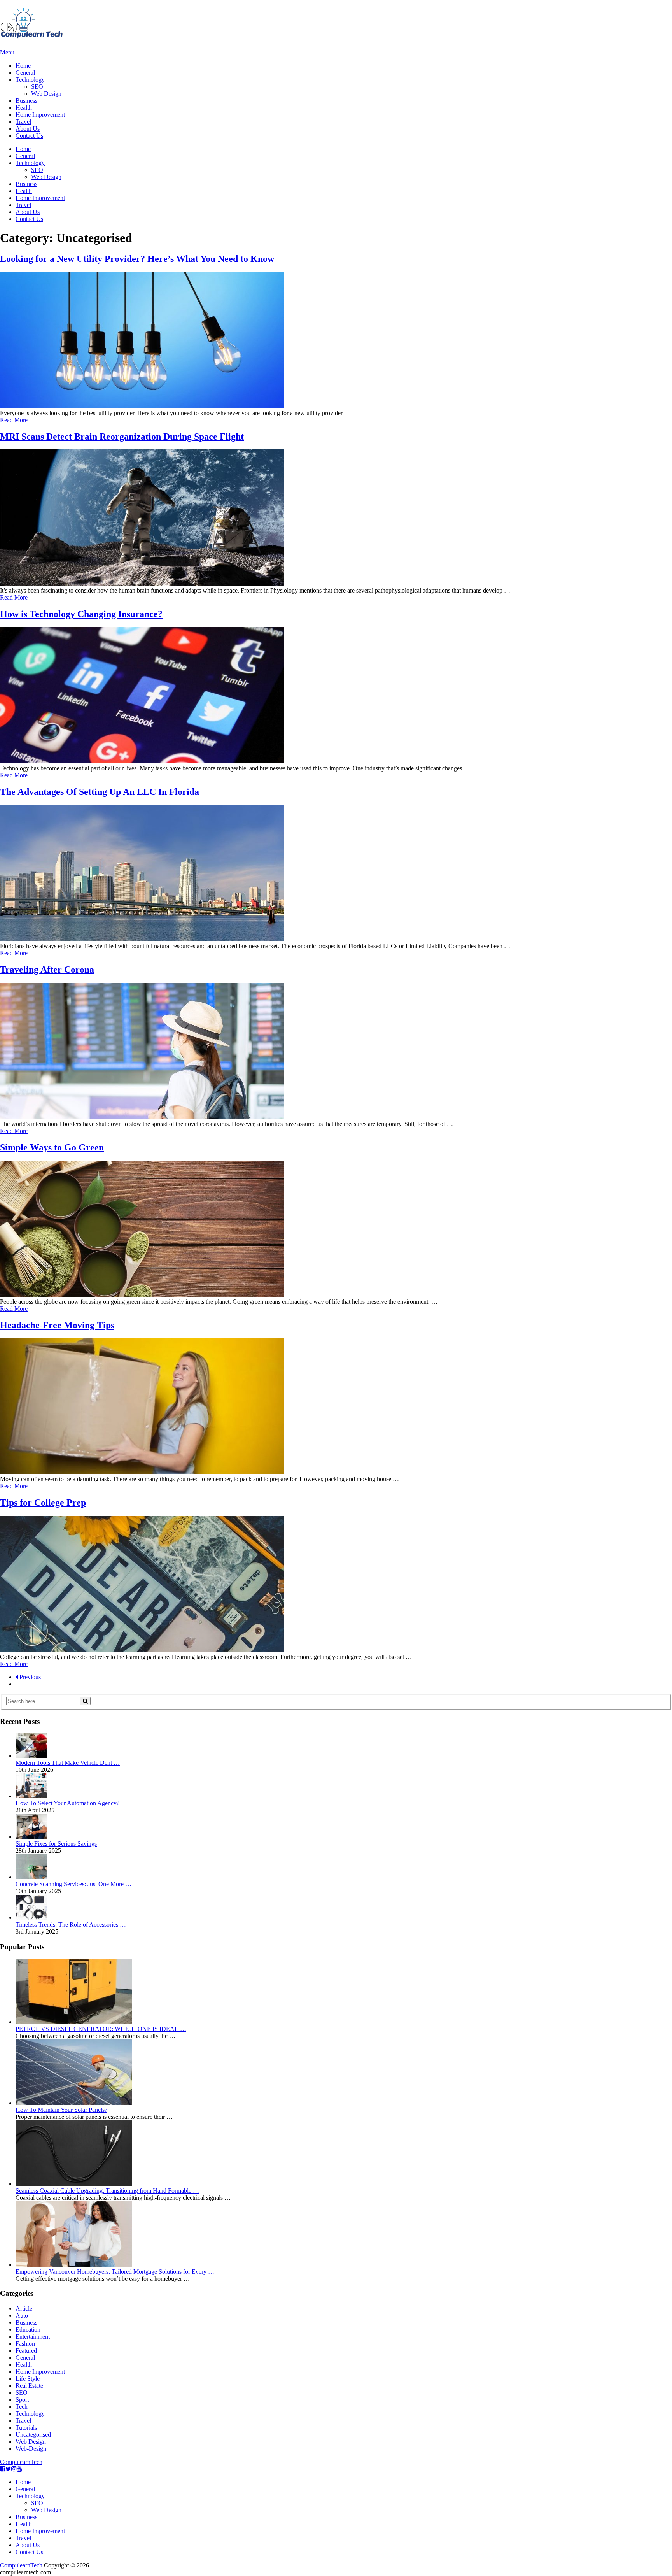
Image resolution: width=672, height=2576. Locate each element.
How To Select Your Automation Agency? (67, 1803)
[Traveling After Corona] (336, 1052)
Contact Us (29, 136)
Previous (29, 1677)
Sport (22, 2400)
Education (28, 2330)
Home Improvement (40, 115)
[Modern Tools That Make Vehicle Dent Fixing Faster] (31, 1756)
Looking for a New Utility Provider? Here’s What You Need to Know (137, 259)
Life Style (28, 2379)
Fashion (25, 2344)
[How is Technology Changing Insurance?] (336, 696)
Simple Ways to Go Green (52, 1147)
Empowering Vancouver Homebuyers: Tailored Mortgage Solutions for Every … (115, 2272)
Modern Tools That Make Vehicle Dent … (68, 1763)
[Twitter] (8, 2469)
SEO (37, 87)
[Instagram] (14, 2469)
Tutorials (26, 2428)
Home (23, 66)
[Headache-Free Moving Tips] (336, 1407)
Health (24, 108)
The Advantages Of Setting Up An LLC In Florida (100, 792)
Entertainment (33, 2337)
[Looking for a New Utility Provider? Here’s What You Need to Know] (336, 341)
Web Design (46, 94)
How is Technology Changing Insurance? (81, 614)
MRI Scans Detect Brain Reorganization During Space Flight (122, 437)
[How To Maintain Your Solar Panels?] (74, 2103)
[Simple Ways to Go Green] (336, 1229)
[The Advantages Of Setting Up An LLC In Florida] (336, 874)
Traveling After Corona (47, 970)
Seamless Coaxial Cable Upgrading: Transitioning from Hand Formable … (107, 2191)
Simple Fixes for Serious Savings (56, 1844)
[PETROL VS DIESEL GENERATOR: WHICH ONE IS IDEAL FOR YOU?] (74, 2022)
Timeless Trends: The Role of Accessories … (71, 1925)
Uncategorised (33, 2435)
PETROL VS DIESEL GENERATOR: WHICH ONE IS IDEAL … (101, 2029)
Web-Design (31, 2449)
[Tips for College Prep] (336, 1585)
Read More (14, 420)
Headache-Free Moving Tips (57, 1325)
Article (24, 2309)
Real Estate (29, 2386)
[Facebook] (3, 2469)
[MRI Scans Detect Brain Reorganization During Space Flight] (336, 518)
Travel (23, 122)
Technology (30, 80)
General (25, 73)
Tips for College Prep (43, 1503)
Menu (7, 52)
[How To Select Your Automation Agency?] (31, 1796)
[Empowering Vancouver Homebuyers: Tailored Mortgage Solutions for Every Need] (74, 2265)
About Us (28, 129)
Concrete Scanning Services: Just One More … (73, 1884)
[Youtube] (19, 2469)
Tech (22, 2407)
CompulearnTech (21, 2462)
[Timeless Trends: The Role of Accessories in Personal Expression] (31, 1918)
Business (26, 101)
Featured (26, 2351)
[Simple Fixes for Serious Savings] (31, 1837)
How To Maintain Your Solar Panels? (61, 2110)
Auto (22, 2316)
